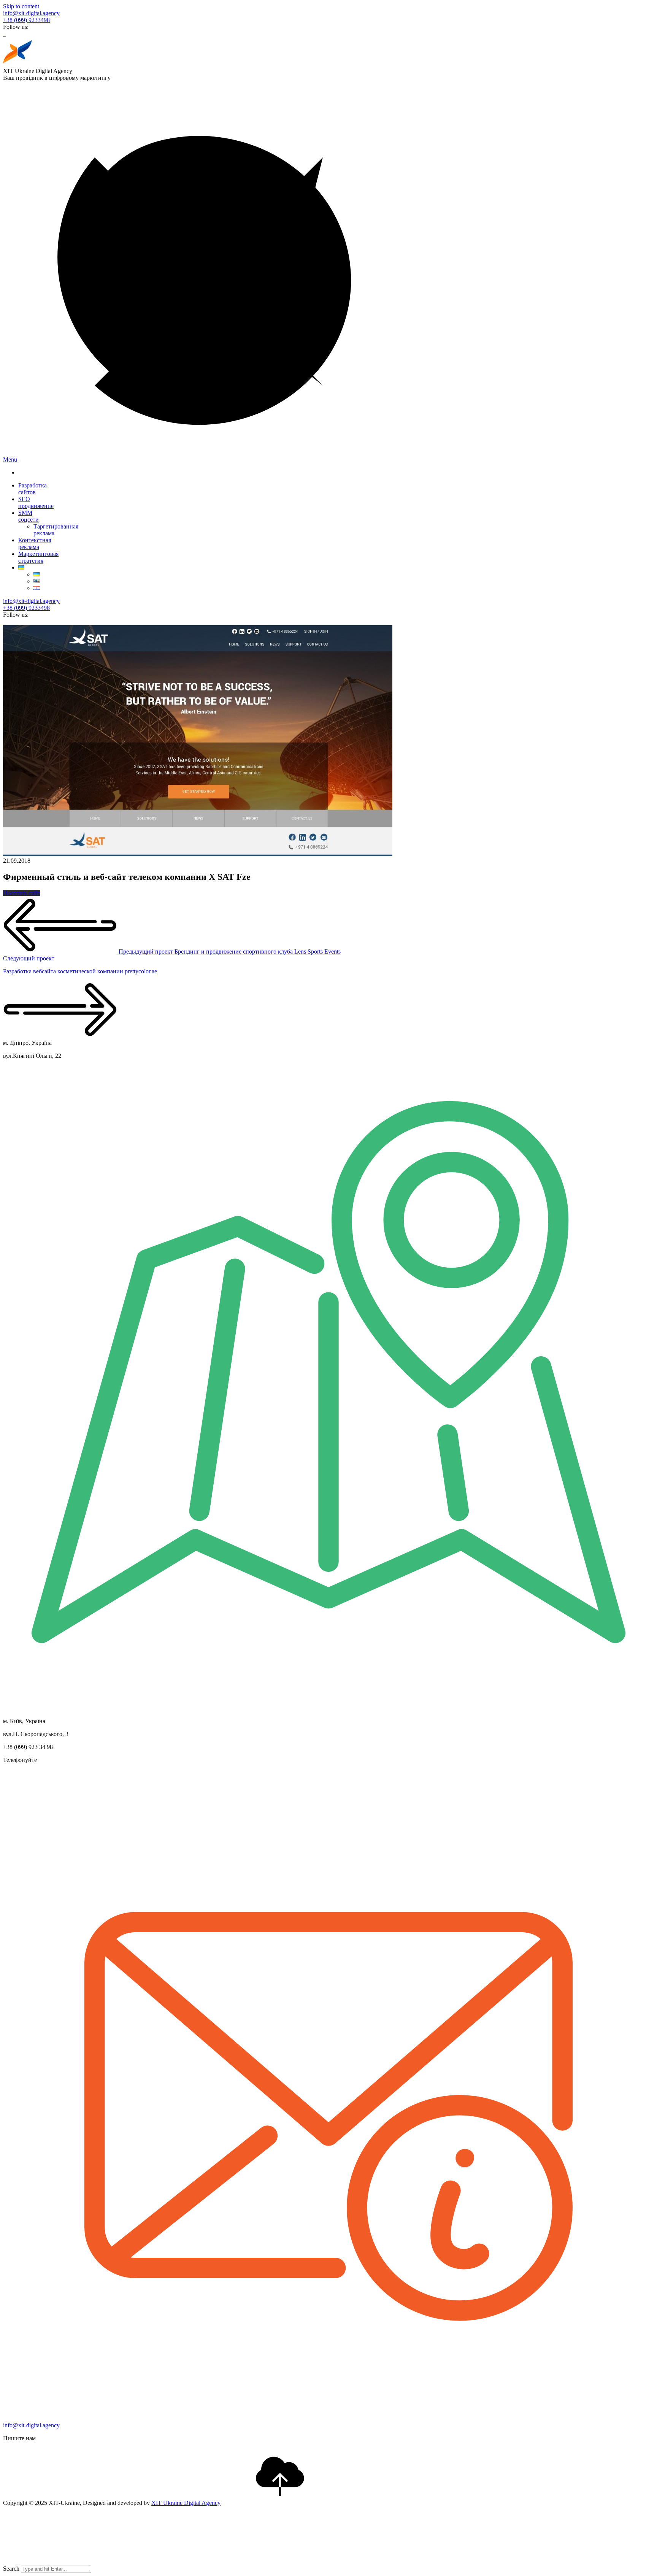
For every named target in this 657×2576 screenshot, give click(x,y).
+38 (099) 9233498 (26, 20)
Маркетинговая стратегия (38, 557)
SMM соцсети (29, 516)
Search (11, 2569)
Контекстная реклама (35, 544)
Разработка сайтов (33, 489)
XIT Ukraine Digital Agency (186, 2503)
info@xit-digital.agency (31, 13)
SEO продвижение (36, 502)
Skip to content (21, 6)
